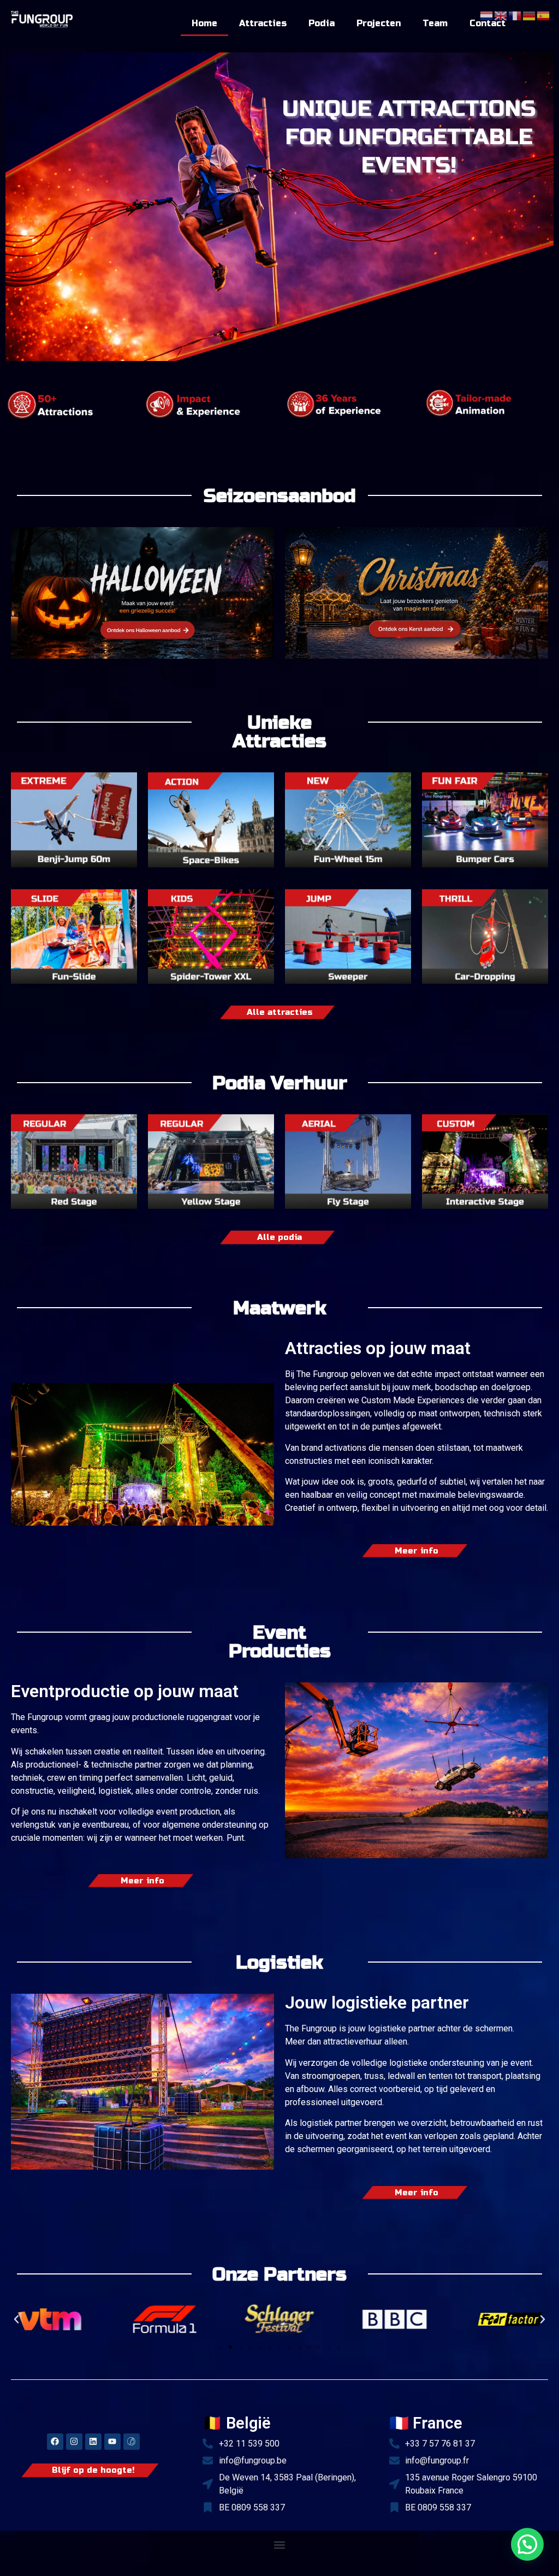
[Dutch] (487, 15)
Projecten (379, 23)
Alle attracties (280, 1012)
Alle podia (279, 1237)
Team (435, 23)
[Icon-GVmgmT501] (132, 2442)
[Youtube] (112, 2442)
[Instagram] (74, 2442)
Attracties (263, 23)
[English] (501, 15)
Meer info (417, 1551)
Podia (322, 23)
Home (204, 23)
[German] (530, 15)
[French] (515, 15)
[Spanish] (544, 15)
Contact (487, 23)
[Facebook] (55, 2442)
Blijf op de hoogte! (93, 2470)
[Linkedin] (93, 2442)
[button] (16, 2319)
